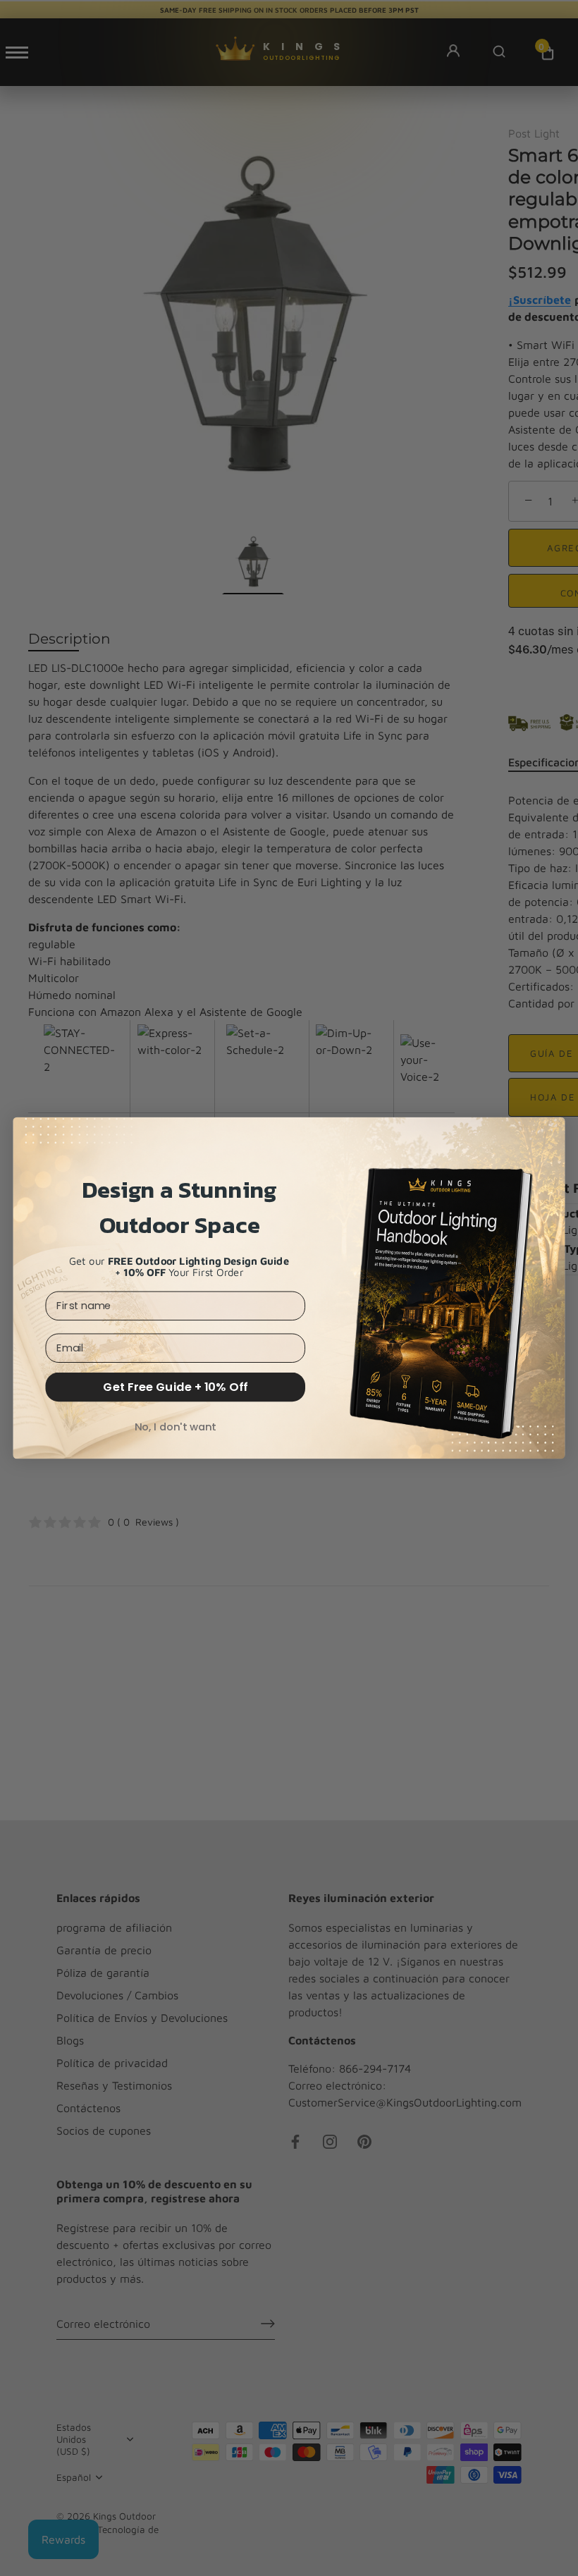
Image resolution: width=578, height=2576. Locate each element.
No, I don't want (176, 1427)
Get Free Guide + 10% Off (175, 1387)
